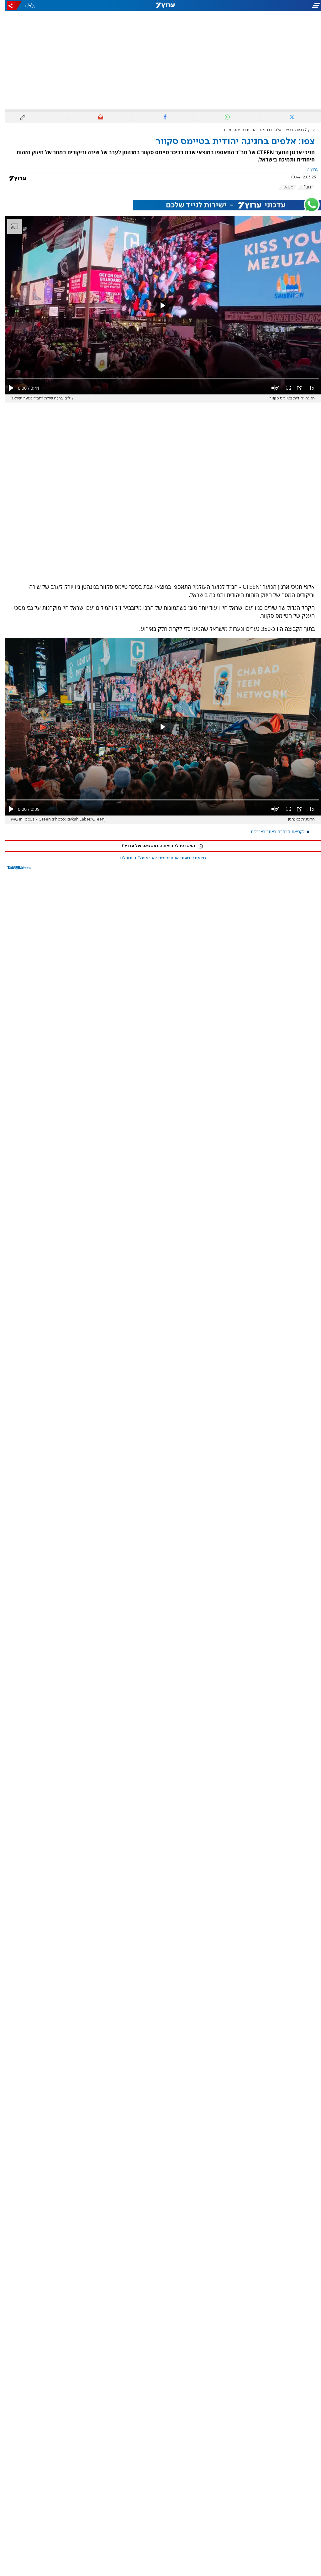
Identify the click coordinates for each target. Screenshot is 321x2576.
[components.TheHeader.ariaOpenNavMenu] (271, 6)
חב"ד (301, 187)
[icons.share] (10, 5)
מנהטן (283, 187)
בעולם (292, 130)
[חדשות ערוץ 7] (160, 6)
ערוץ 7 (305, 130)
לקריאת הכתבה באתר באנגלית (273, 832)
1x (307, 388)
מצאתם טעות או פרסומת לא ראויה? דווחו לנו (158, 858)
